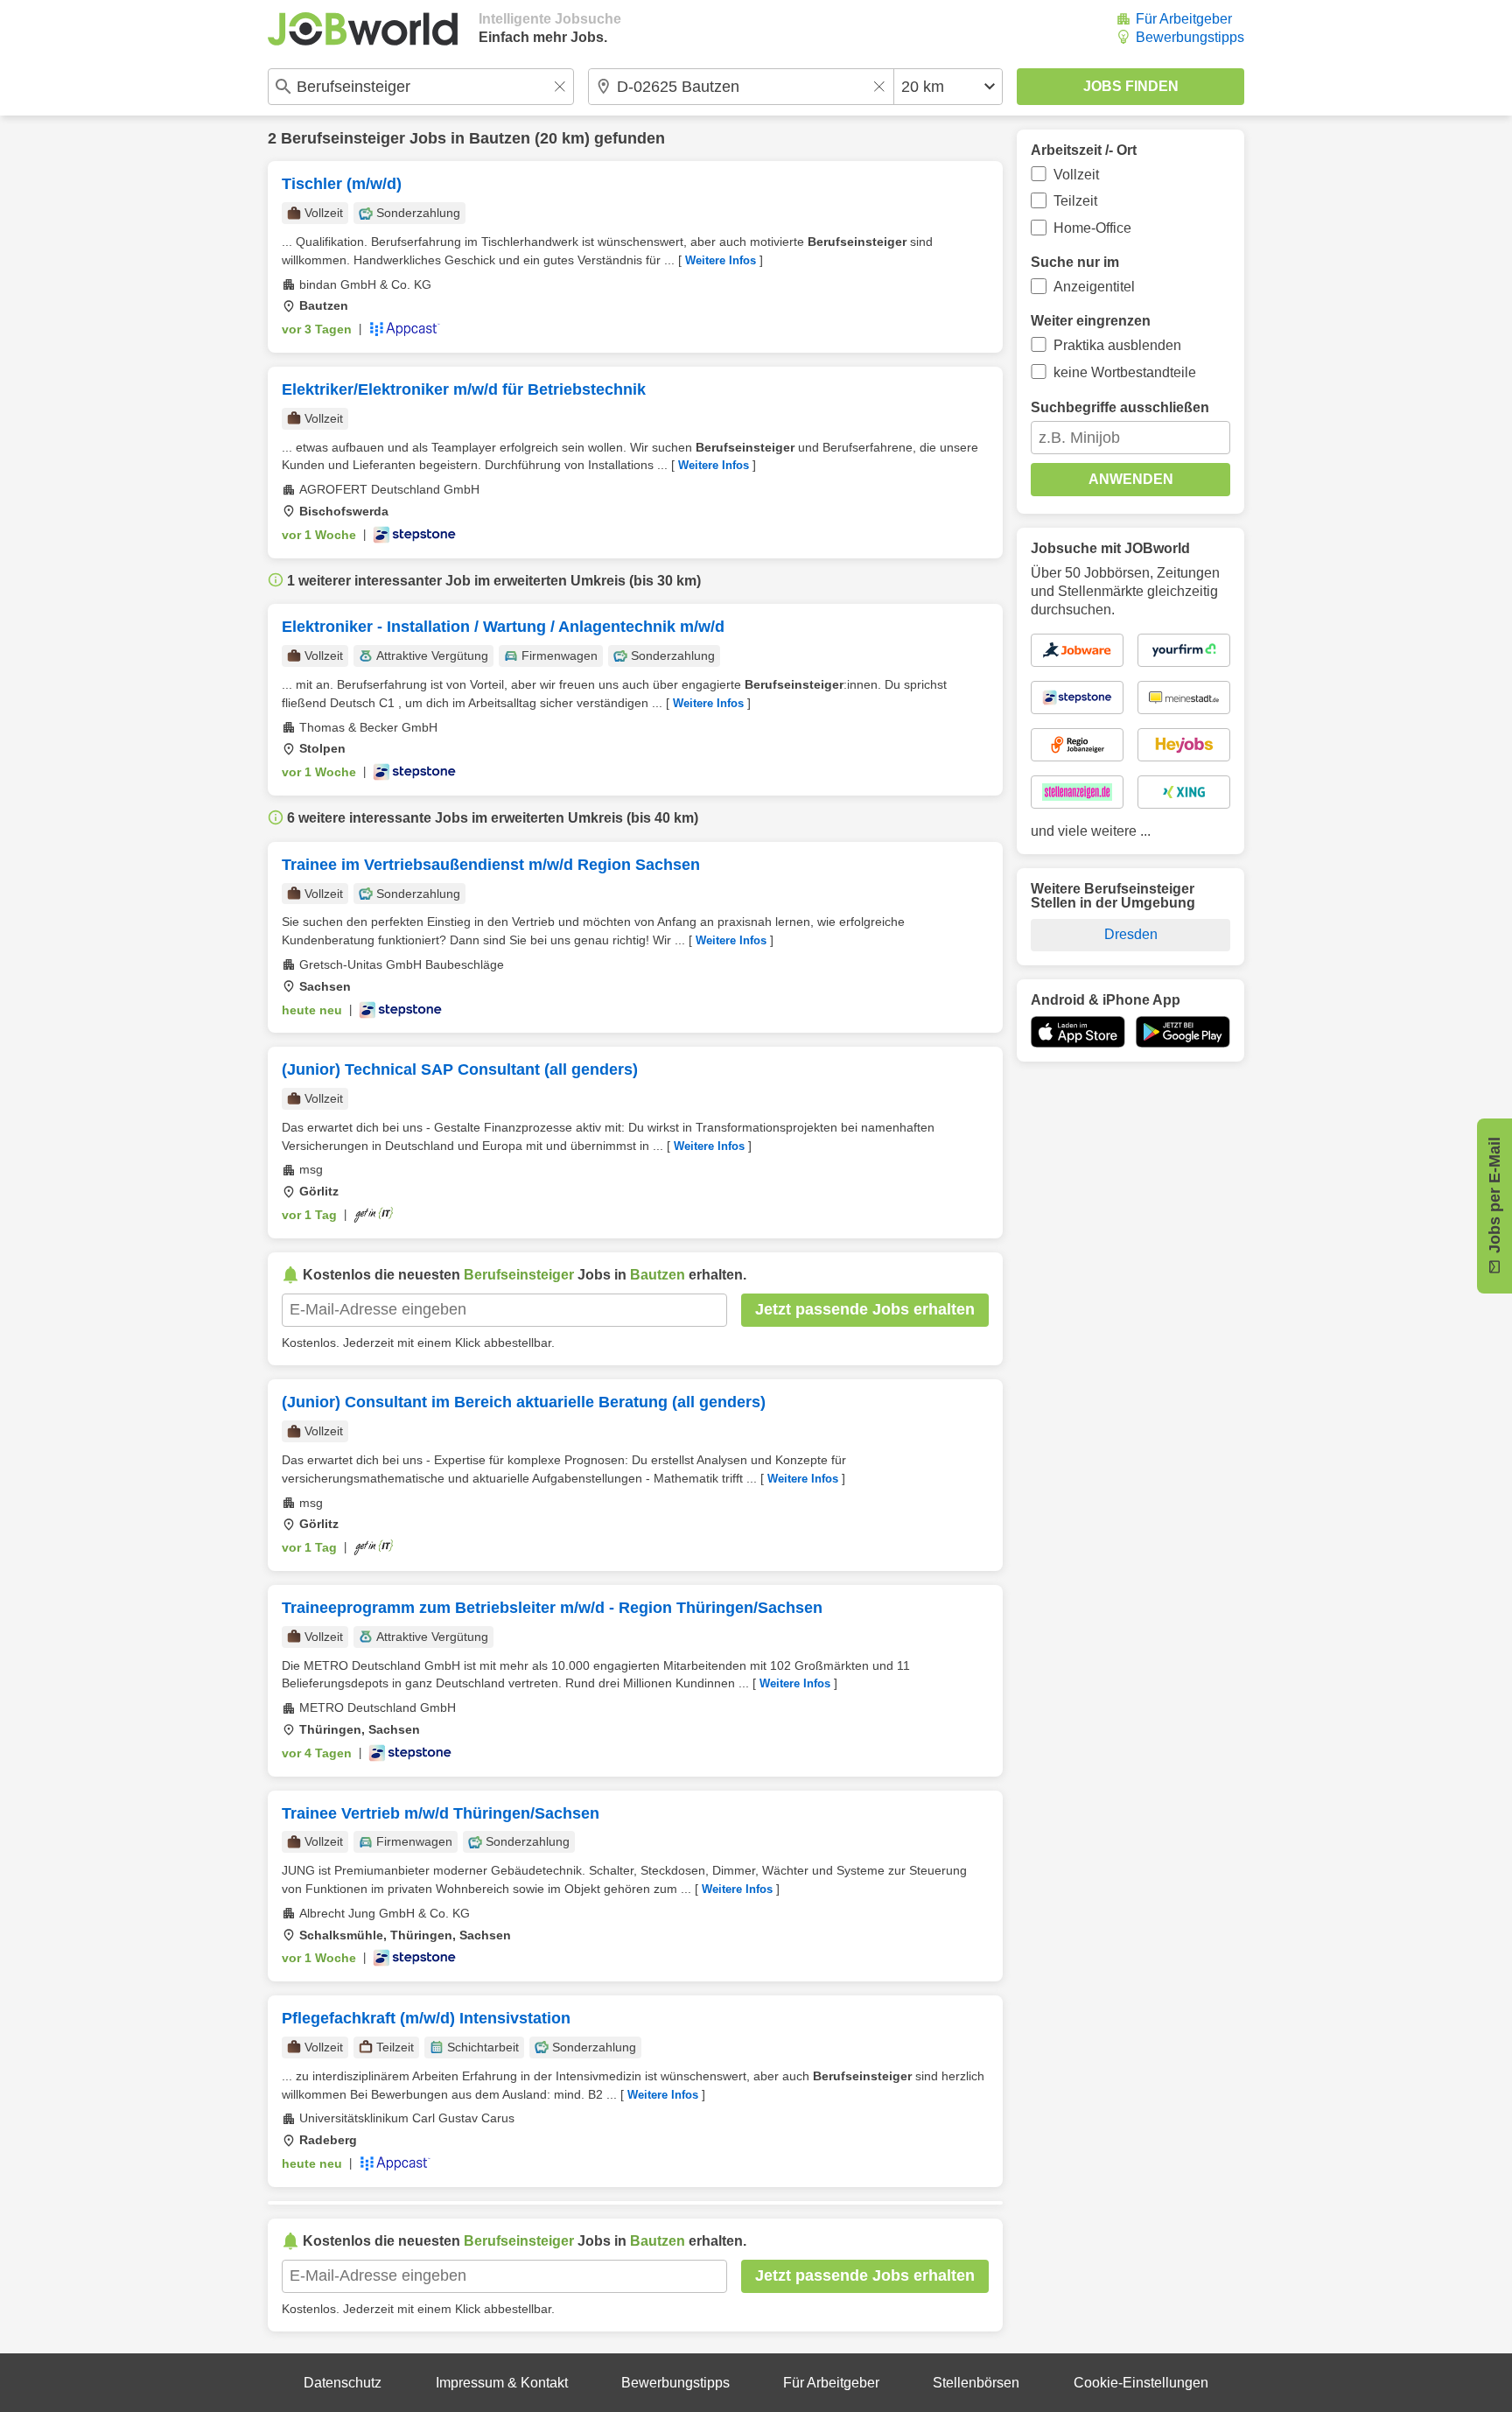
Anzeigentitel (1094, 287)
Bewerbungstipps (1190, 37)
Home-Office (1092, 228)
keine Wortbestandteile (1125, 372)
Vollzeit (1076, 175)
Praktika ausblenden (1117, 345)
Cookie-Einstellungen (1141, 2383)
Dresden (1131, 934)
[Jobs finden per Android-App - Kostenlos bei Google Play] (1183, 1032)
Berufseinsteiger (343, 138)
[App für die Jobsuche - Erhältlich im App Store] (1078, 1032)
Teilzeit (1075, 201)
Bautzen (500, 138)
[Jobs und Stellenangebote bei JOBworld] (363, 29)
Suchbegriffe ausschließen (1120, 407)
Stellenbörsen (976, 2383)
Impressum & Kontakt (502, 2383)
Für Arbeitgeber (1184, 19)
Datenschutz (343, 2383)
